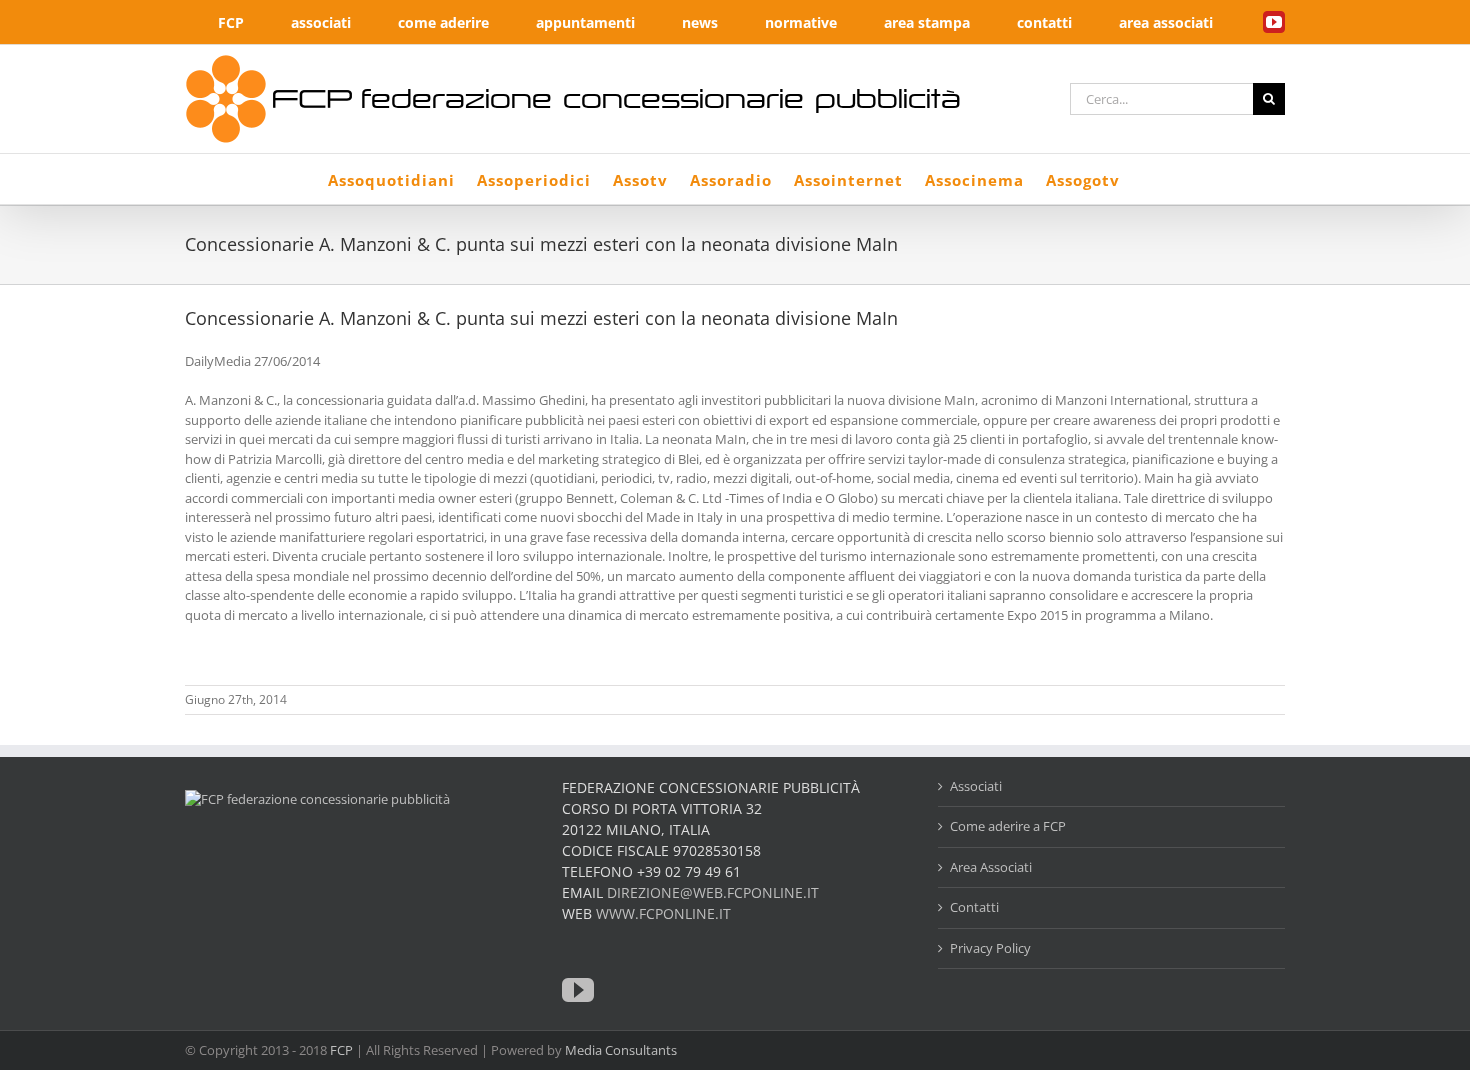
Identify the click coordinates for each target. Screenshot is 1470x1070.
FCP (341, 1050)
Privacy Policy (990, 948)
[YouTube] (578, 990)
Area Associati (991, 867)
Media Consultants (621, 1050)
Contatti (974, 907)
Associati (976, 786)
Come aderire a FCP (1008, 826)
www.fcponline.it (663, 913)
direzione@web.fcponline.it (713, 892)
